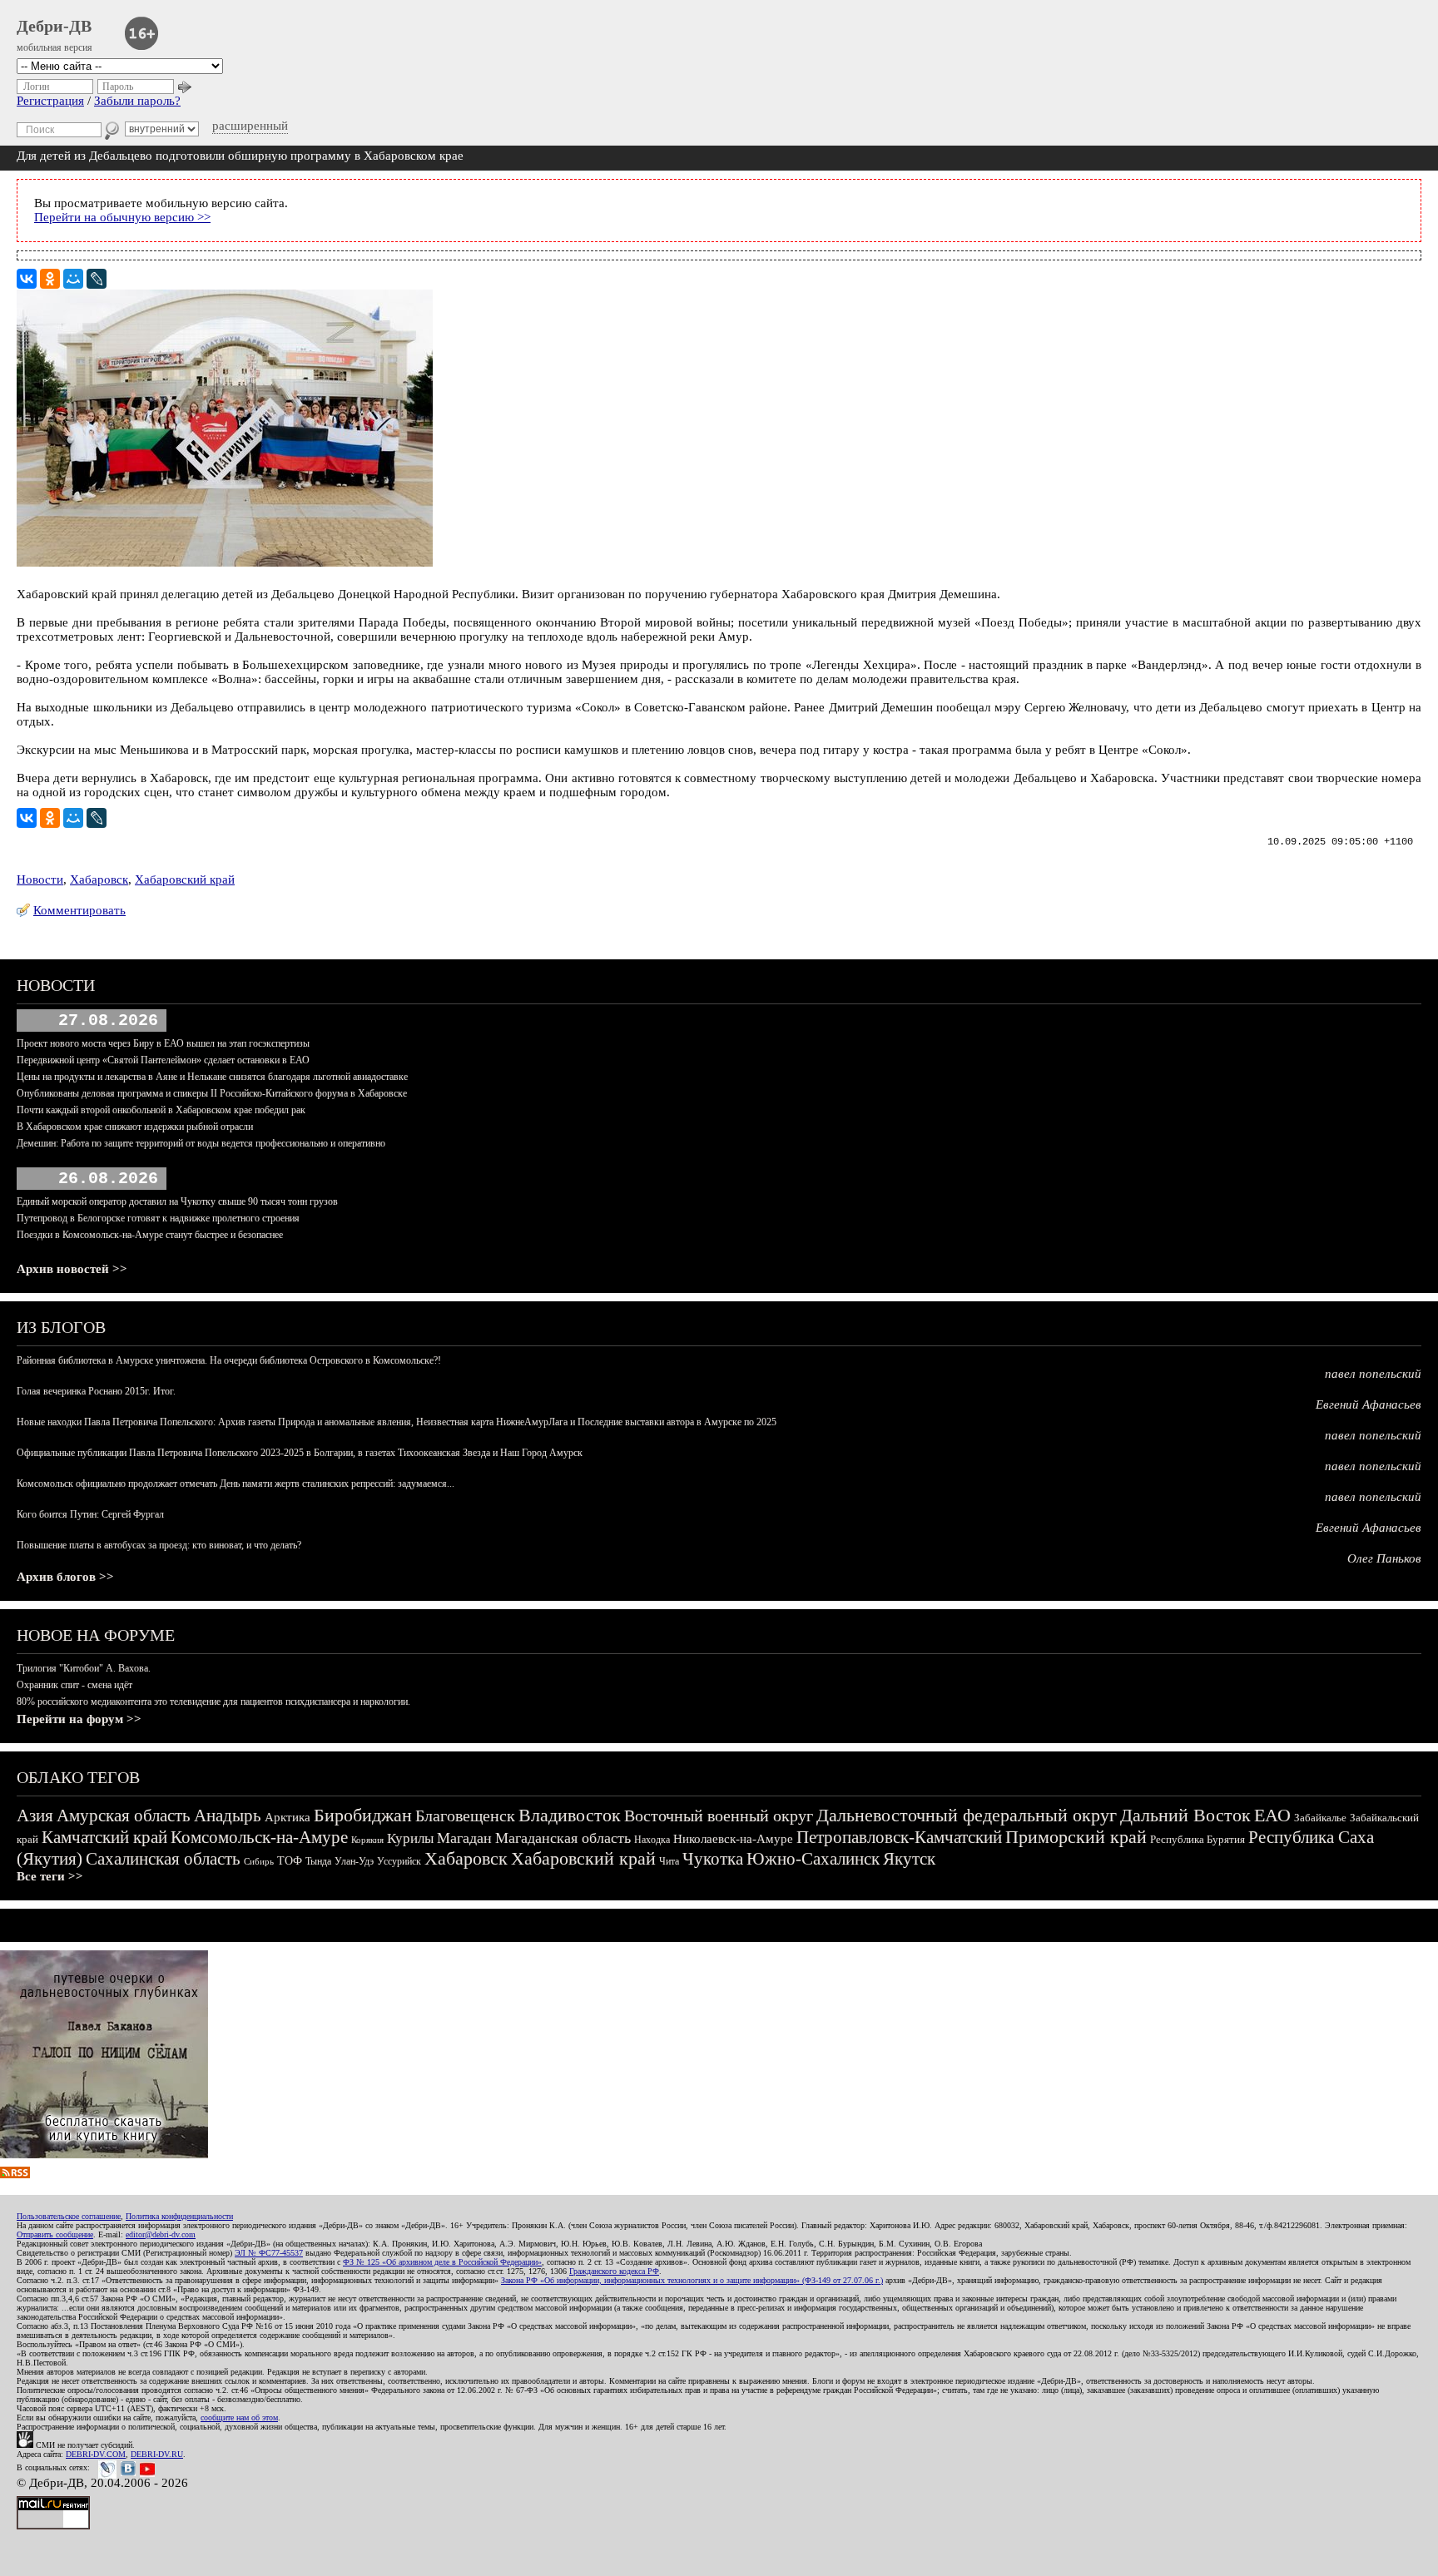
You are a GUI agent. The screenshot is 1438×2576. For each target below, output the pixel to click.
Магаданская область (563, 1838)
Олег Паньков (1384, 1558)
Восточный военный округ (719, 1816)
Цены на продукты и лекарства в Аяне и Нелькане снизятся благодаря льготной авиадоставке (212, 1077)
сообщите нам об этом (239, 2417)
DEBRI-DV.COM (96, 2454)
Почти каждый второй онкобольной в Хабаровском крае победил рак (161, 1110)
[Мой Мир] (73, 279)
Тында (318, 1861)
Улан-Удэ (354, 1861)
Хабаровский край (185, 879)
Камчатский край (104, 1837)
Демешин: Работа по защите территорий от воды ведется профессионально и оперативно (201, 1143)
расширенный (250, 126)
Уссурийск (399, 1861)
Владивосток (570, 1815)
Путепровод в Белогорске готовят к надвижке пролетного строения (158, 1218)
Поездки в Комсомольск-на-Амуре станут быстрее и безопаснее (150, 1235)
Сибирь (259, 1861)
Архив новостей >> (72, 1269)
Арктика (288, 1817)
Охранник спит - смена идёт (74, 1685)
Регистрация (50, 101)
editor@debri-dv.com (161, 2234)
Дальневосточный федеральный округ (967, 1815)
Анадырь (228, 1816)
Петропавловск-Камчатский (899, 1837)
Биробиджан (363, 1815)
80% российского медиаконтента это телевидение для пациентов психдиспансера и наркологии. (213, 1702)
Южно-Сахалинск (813, 1859)
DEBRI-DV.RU (157, 2454)
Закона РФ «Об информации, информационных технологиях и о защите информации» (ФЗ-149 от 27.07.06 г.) (692, 2280)
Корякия (367, 1840)
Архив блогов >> (65, 1577)
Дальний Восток (1185, 1815)
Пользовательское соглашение (69, 2216)
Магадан (464, 1838)
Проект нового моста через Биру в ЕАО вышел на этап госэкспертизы (163, 1043)
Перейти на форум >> (79, 1719)
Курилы (410, 1838)
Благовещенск (465, 1816)
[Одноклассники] (50, 279)
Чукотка (713, 1859)
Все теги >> (50, 1876)
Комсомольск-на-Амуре (259, 1837)
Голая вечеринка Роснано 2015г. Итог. (96, 1391)
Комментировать (79, 910)
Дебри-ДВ (54, 26)
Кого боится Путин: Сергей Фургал (90, 1514)
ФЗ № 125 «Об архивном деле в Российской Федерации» (442, 2262)
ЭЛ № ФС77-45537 (269, 2253)
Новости (40, 879)
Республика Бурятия (1198, 1839)
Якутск (909, 1859)
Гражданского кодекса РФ (614, 2271)
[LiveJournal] (97, 279)
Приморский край (1076, 1837)
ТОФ (290, 1861)
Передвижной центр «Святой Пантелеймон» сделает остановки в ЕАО (163, 1060)
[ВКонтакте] (27, 279)
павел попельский (1373, 1374)
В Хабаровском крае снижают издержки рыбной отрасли (135, 1127)
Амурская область (124, 1816)
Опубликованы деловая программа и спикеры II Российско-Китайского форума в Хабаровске (212, 1093)
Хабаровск (99, 879)
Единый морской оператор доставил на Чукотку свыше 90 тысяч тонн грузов (177, 1201)
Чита (669, 1861)
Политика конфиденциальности (179, 2216)
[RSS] (15, 2174)
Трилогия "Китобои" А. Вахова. (84, 1668)
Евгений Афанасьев (1369, 1404)
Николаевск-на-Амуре (733, 1839)
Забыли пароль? (137, 101)
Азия (35, 1816)
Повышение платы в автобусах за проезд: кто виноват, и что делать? (159, 1545)
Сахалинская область (163, 1859)
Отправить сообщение (55, 2234)
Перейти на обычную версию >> (122, 217)
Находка (652, 1840)
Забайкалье (1320, 1818)
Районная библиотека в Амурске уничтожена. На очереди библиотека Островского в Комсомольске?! (229, 1360)
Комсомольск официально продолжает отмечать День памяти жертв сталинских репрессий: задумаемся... (236, 1484)
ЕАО (1272, 1815)
